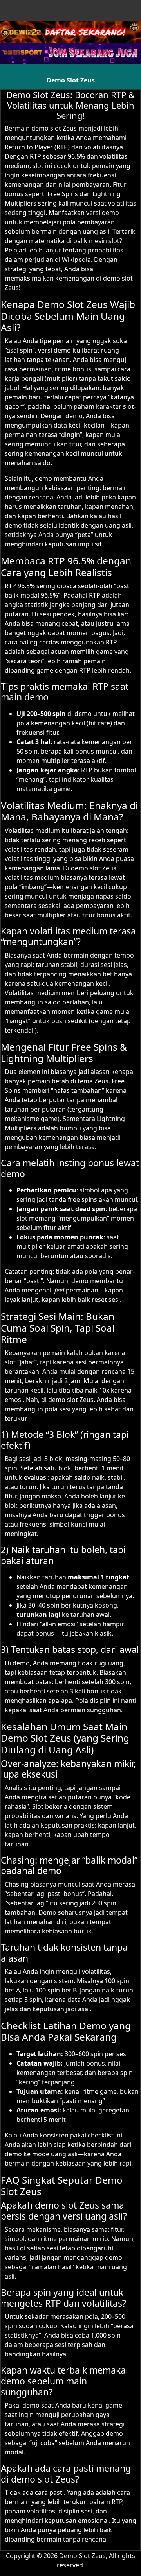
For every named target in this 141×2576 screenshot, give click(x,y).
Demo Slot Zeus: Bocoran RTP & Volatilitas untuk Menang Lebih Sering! (70, 105)
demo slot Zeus (54, 128)
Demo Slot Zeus (71, 80)
